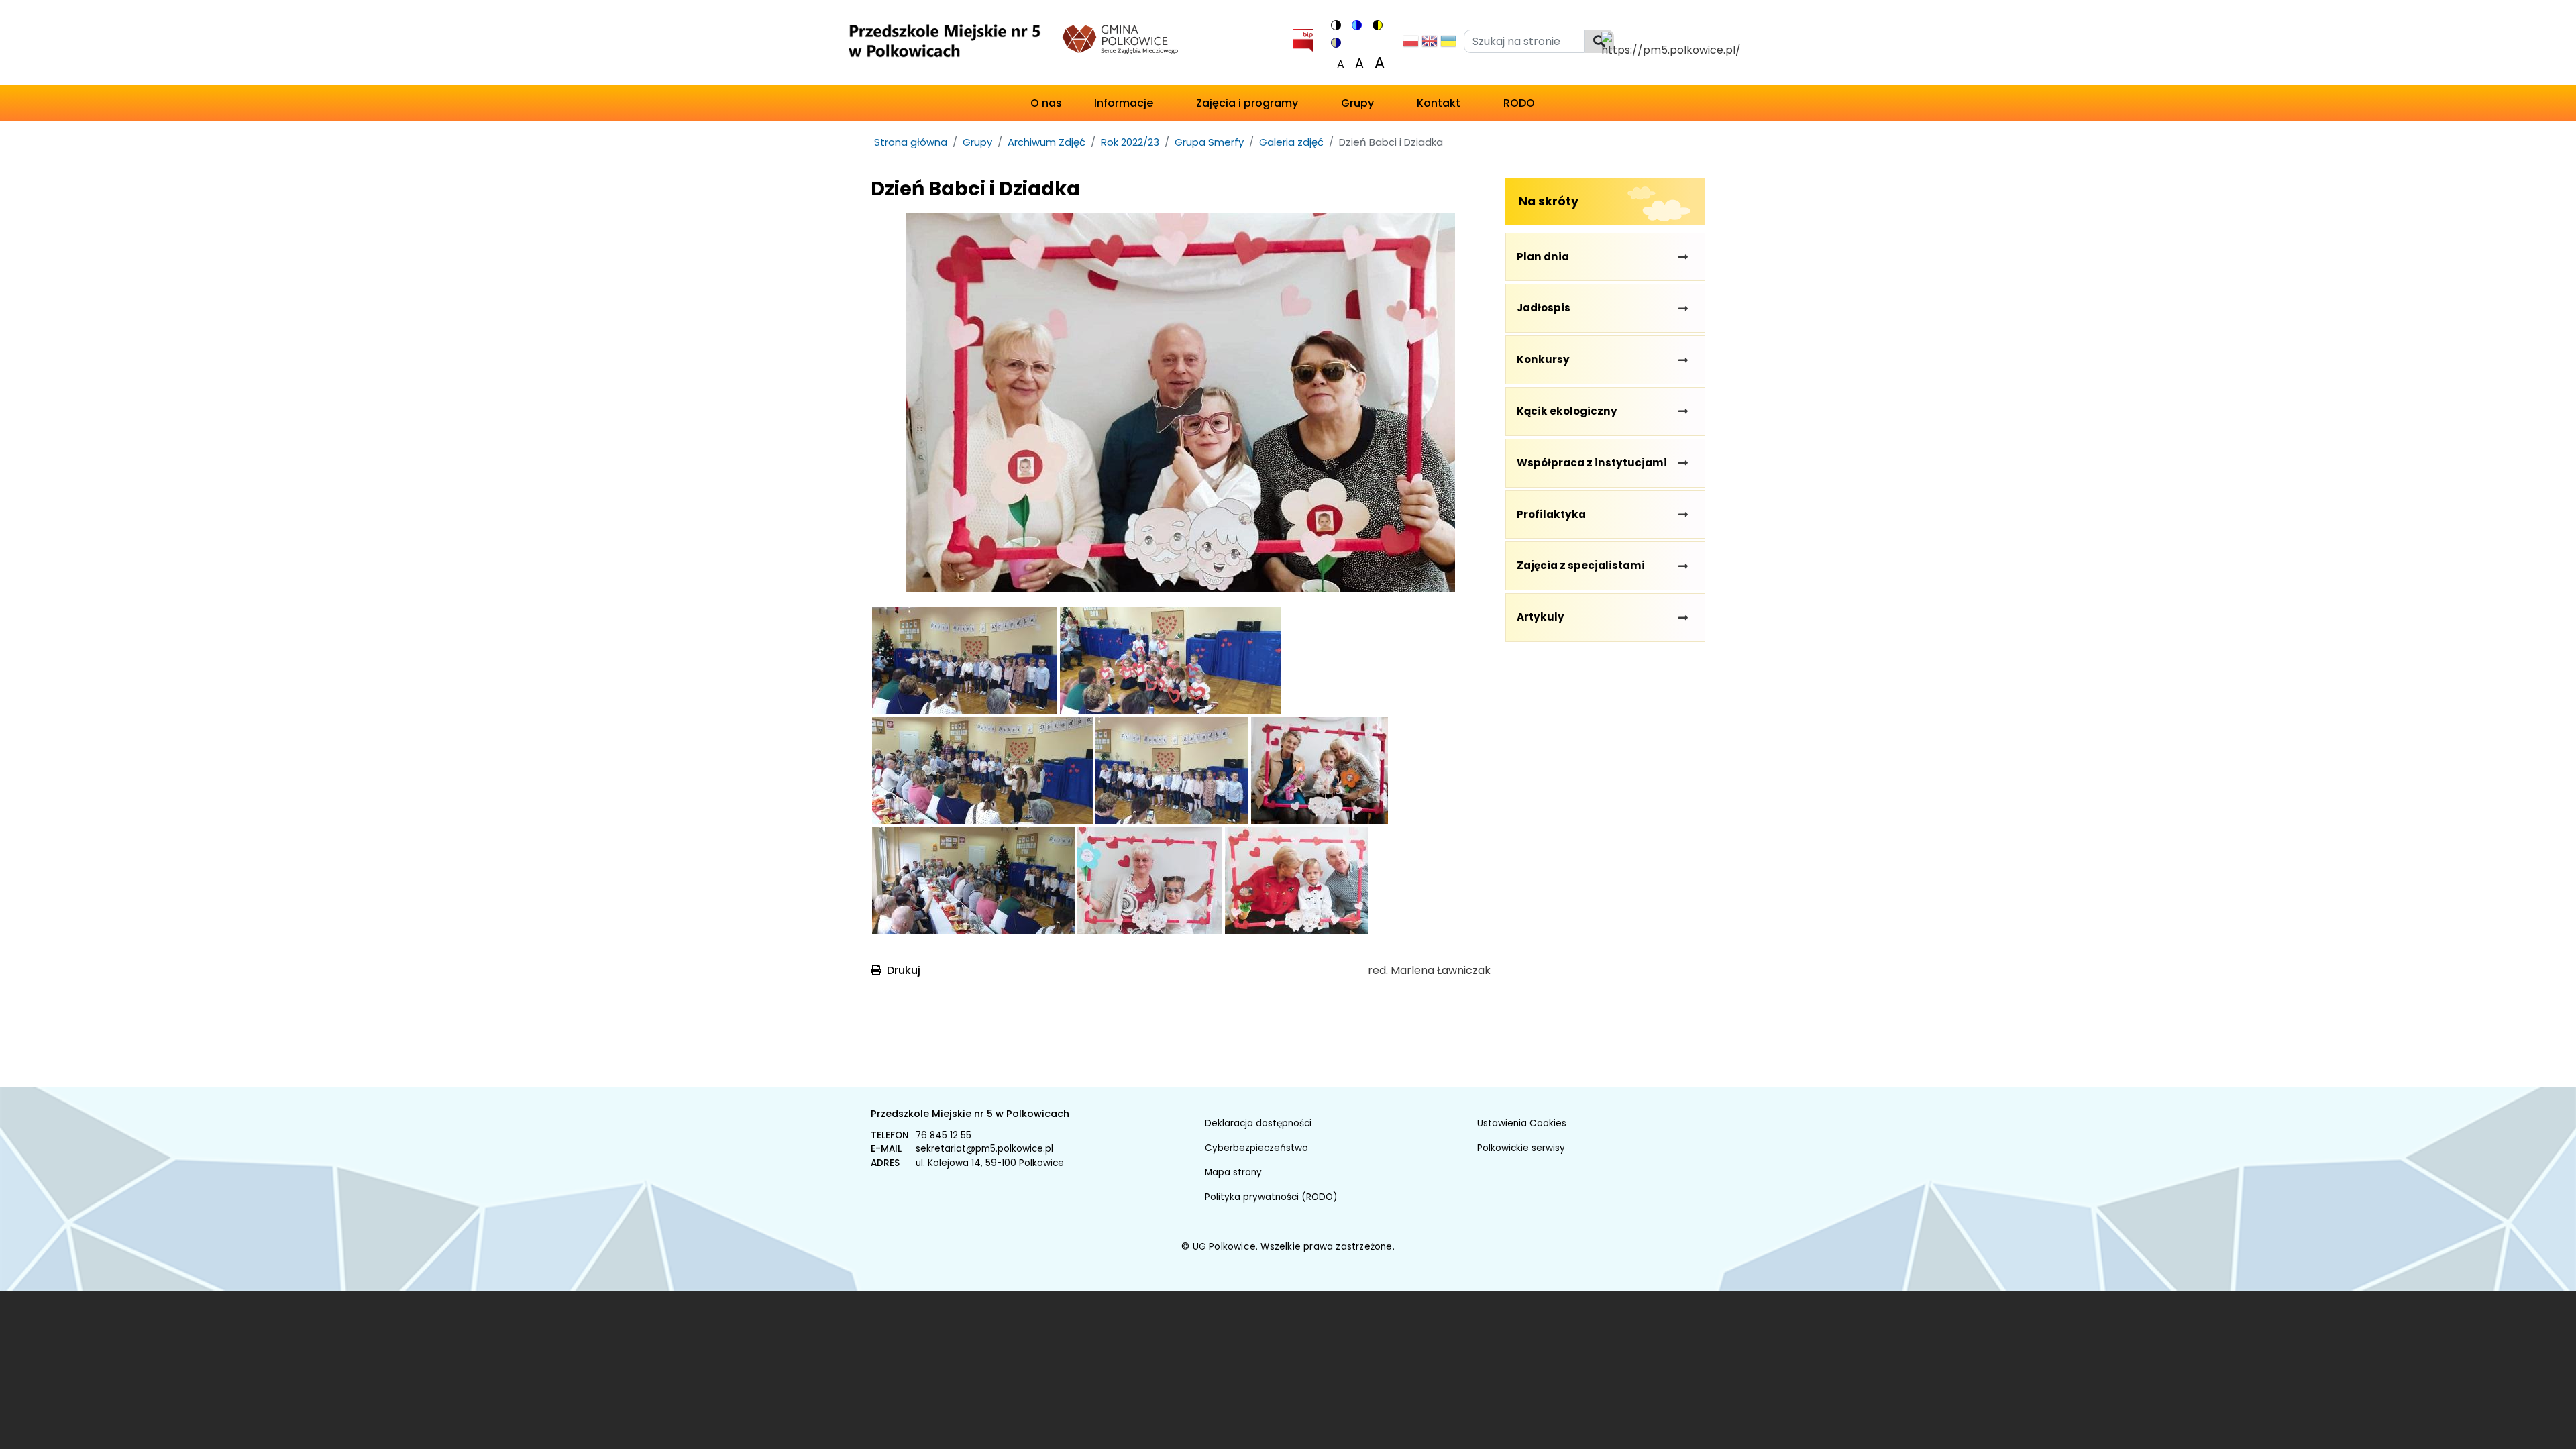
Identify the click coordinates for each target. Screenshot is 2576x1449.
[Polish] (1411, 45)
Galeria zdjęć (1291, 142)
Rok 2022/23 (1130, 142)
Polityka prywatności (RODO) (1271, 1197)
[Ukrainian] (1448, 45)
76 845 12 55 (944, 1135)
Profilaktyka (1551, 514)
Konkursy (1543, 359)
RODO (1519, 103)
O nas (1046, 103)
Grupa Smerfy (1209, 142)
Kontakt (1439, 103)
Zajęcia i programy (1247, 103)
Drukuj (904, 970)
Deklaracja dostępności (1258, 1123)
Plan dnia (1543, 257)
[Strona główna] (944, 45)
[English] (1430, 45)
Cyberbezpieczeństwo (1256, 1148)
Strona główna (911, 142)
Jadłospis (1544, 308)
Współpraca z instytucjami (1592, 463)
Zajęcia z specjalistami (1581, 565)
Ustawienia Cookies (1522, 1123)
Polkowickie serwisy (1521, 1148)
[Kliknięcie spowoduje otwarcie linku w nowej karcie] (1303, 38)
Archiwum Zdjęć (1046, 142)
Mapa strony (1233, 1172)
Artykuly (1541, 617)
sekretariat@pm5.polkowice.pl (984, 1149)
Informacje (1124, 103)
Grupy (1357, 103)
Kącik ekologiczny (1567, 411)
